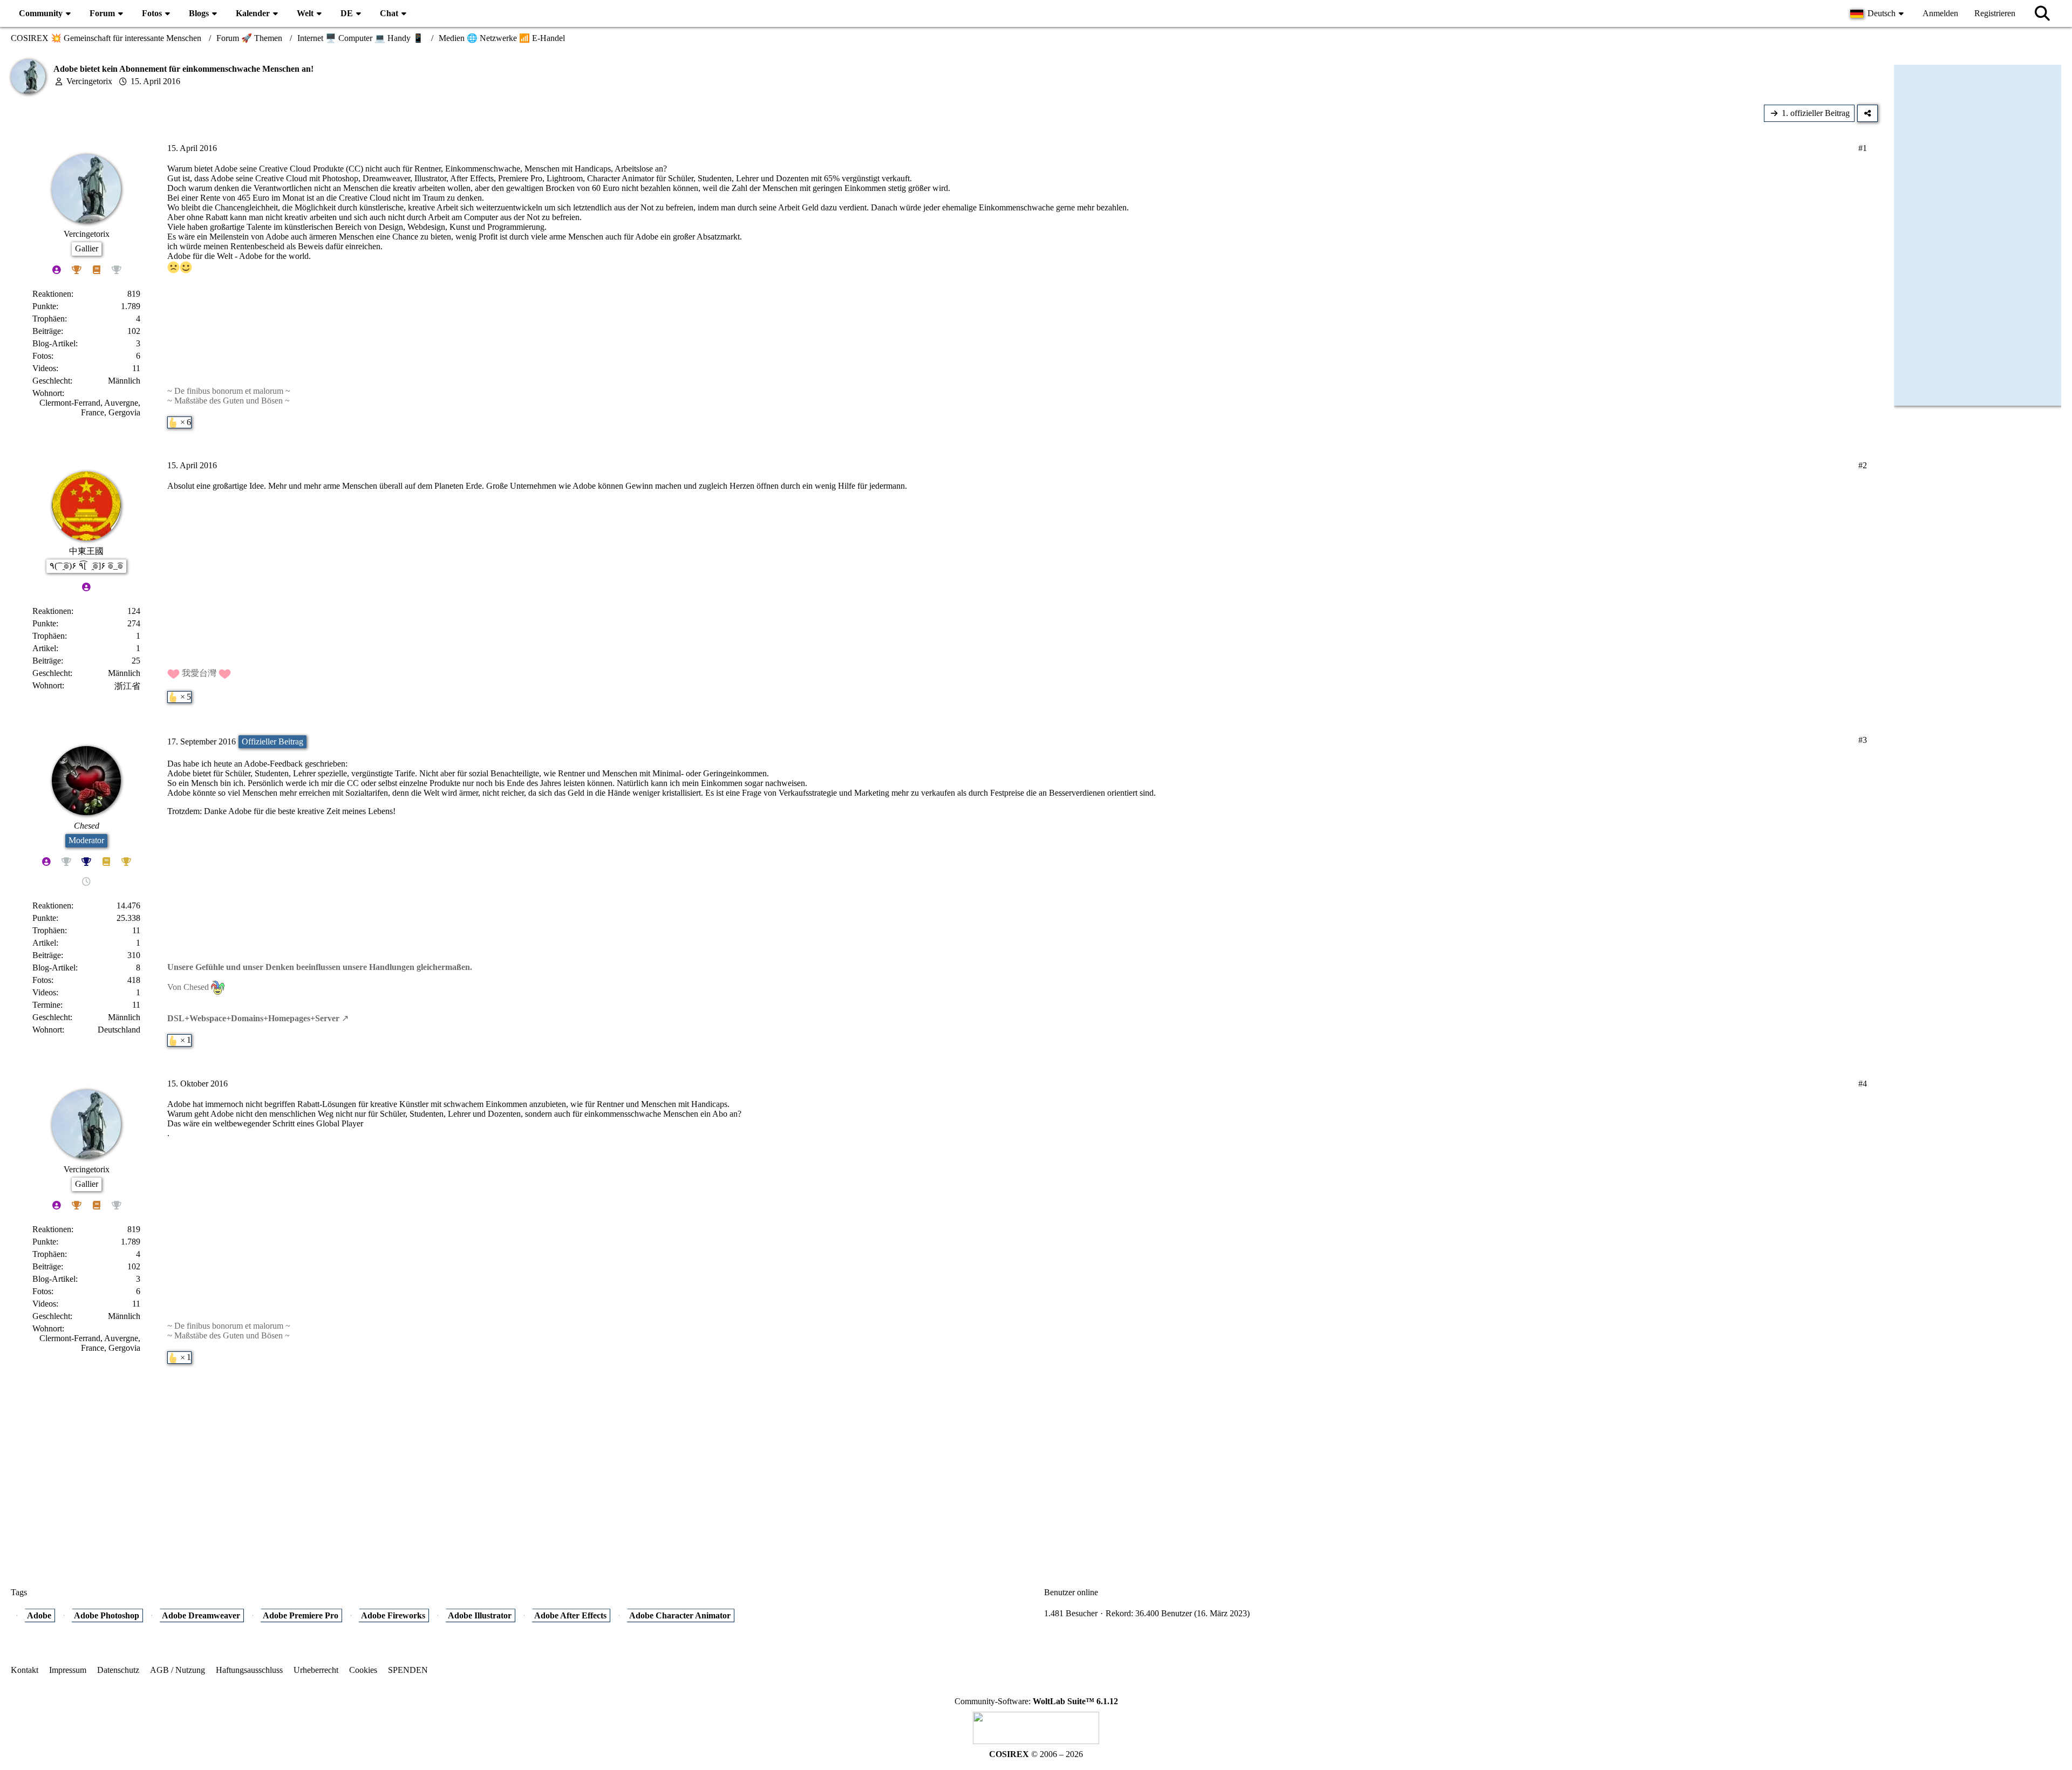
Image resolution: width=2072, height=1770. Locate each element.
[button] (1878, 13)
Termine (46, 1005)
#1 (1863, 148)
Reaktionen (52, 294)
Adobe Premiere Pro (301, 1615)
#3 (1863, 740)
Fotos (42, 356)
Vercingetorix (89, 81)
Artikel (44, 648)
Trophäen (49, 319)
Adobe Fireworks (393, 1615)
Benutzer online (1071, 1592)
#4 (1863, 1084)
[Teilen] (1867, 113)
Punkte (44, 306)
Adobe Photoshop (107, 1615)
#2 (1863, 465)
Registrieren (1995, 13)
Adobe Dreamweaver (201, 1615)
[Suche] (2042, 13)
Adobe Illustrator (480, 1615)
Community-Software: (1036, 1701)
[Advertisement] (944, 1461)
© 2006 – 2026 (1036, 1754)
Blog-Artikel (54, 343)
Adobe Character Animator (680, 1615)
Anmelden (1940, 13)
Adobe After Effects (570, 1615)
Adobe (39, 1615)
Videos (44, 368)
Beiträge (47, 331)
